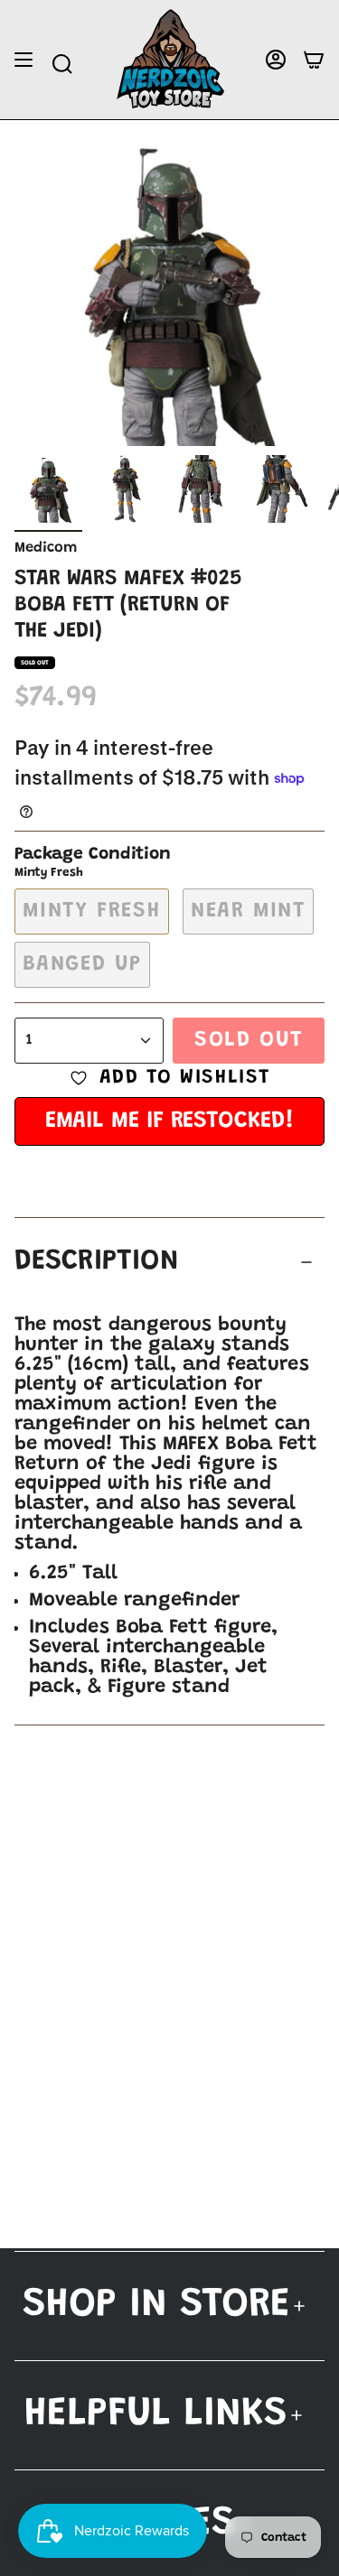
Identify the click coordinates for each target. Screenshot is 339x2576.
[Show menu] (24, 60)
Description (97, 1262)
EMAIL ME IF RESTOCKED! (169, 1121)
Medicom (46, 548)
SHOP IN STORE (156, 2306)
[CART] (314, 60)
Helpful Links (156, 2415)
